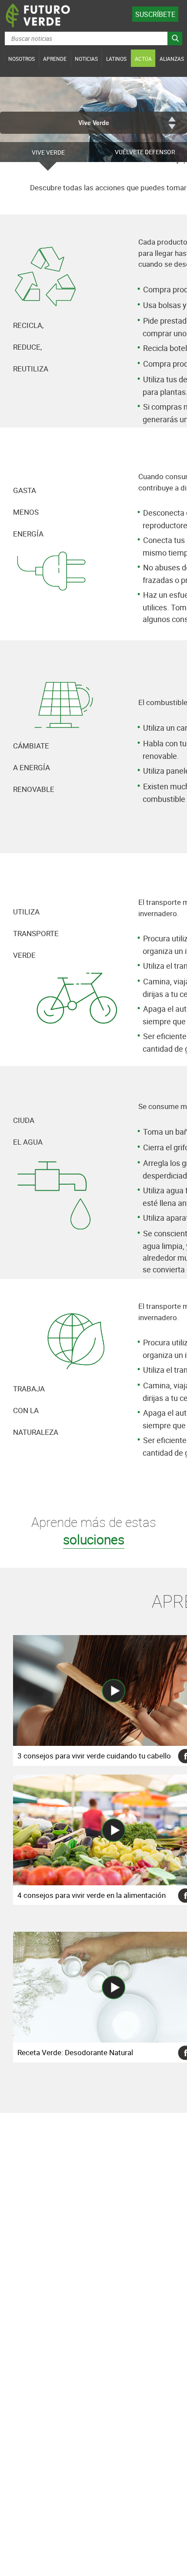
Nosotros (22, 59)
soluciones (94, 1539)
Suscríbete (155, 14)
